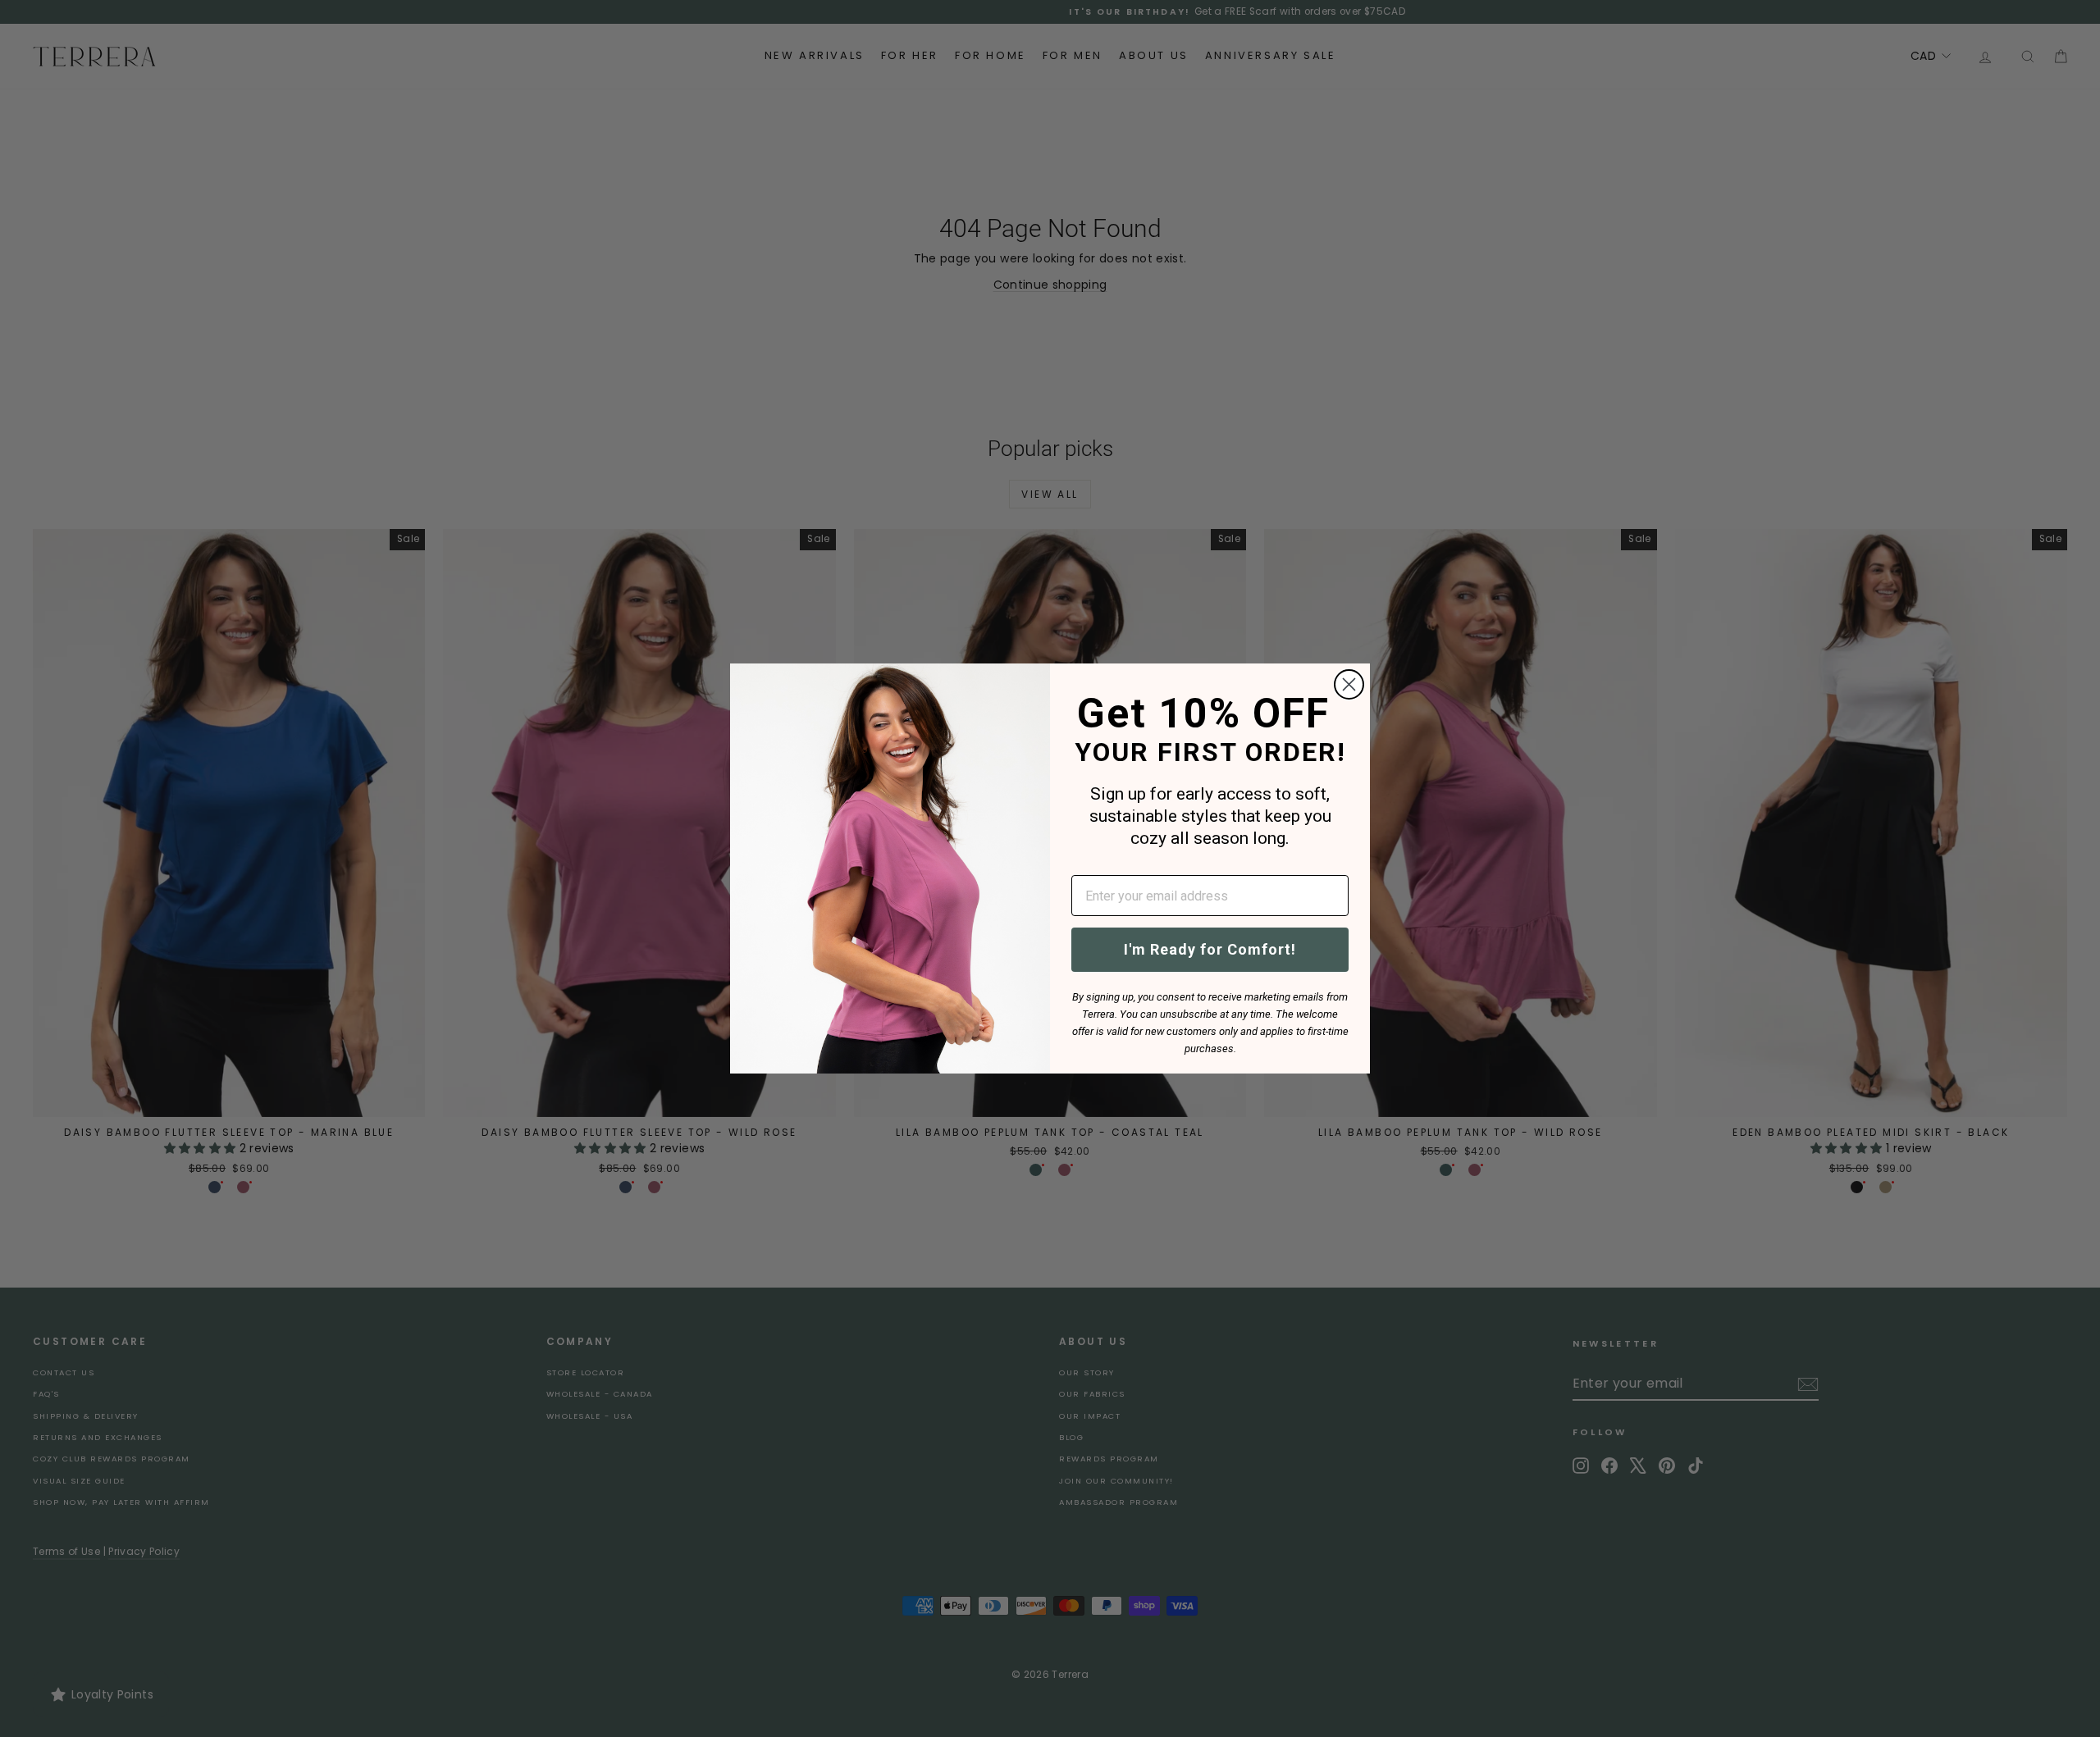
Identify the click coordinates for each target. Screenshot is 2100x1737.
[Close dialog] (1349, 684)
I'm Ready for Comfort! (1210, 949)
